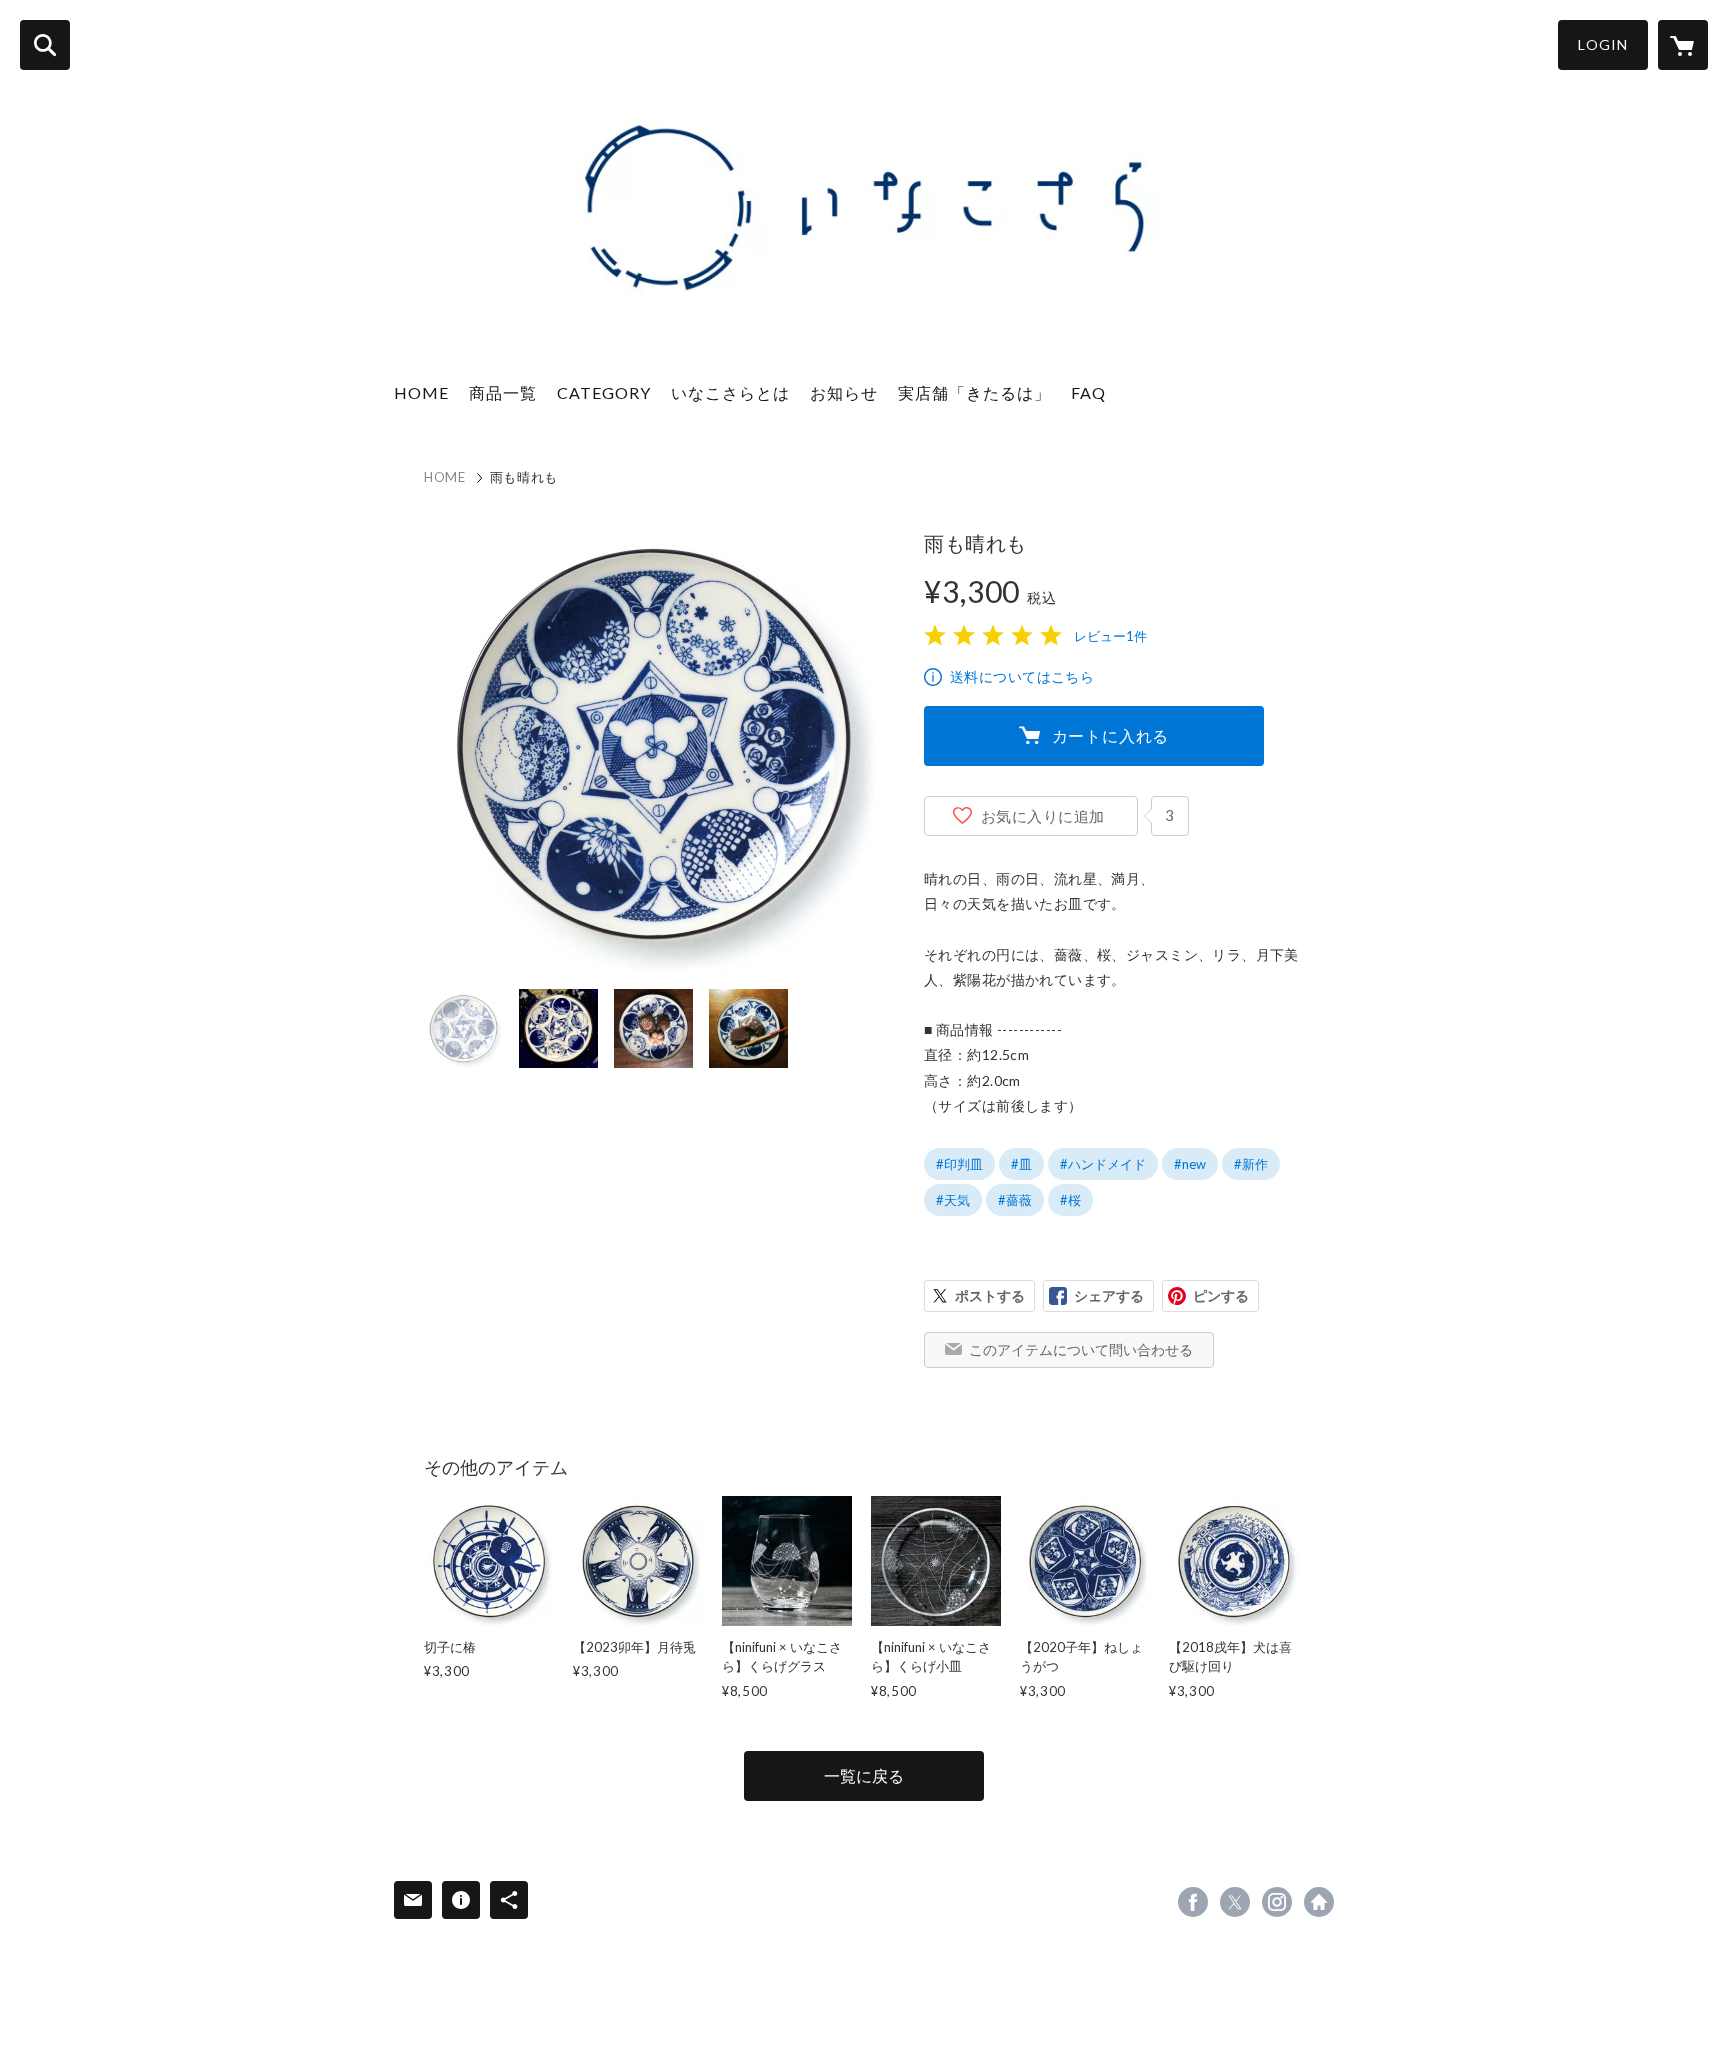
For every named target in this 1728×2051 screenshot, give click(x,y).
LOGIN (1603, 44)
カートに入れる (1111, 735)
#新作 (1251, 1164)
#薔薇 (1015, 1200)
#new (1190, 1164)
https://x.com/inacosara (1235, 1902)
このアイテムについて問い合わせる (1081, 1349)
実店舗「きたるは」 (974, 392)
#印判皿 (959, 1164)
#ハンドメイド (1103, 1164)
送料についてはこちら (1022, 676)
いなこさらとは (730, 392)
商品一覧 (503, 392)
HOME (421, 392)
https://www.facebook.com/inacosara (1193, 1902)
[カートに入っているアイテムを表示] (1683, 45)
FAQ (1088, 392)
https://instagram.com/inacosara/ (1277, 1902)
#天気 (953, 1200)
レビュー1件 (1110, 636)
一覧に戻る (864, 1775)
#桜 (1070, 1200)
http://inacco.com (1319, 1902)
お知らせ (844, 392)
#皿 (1021, 1164)
